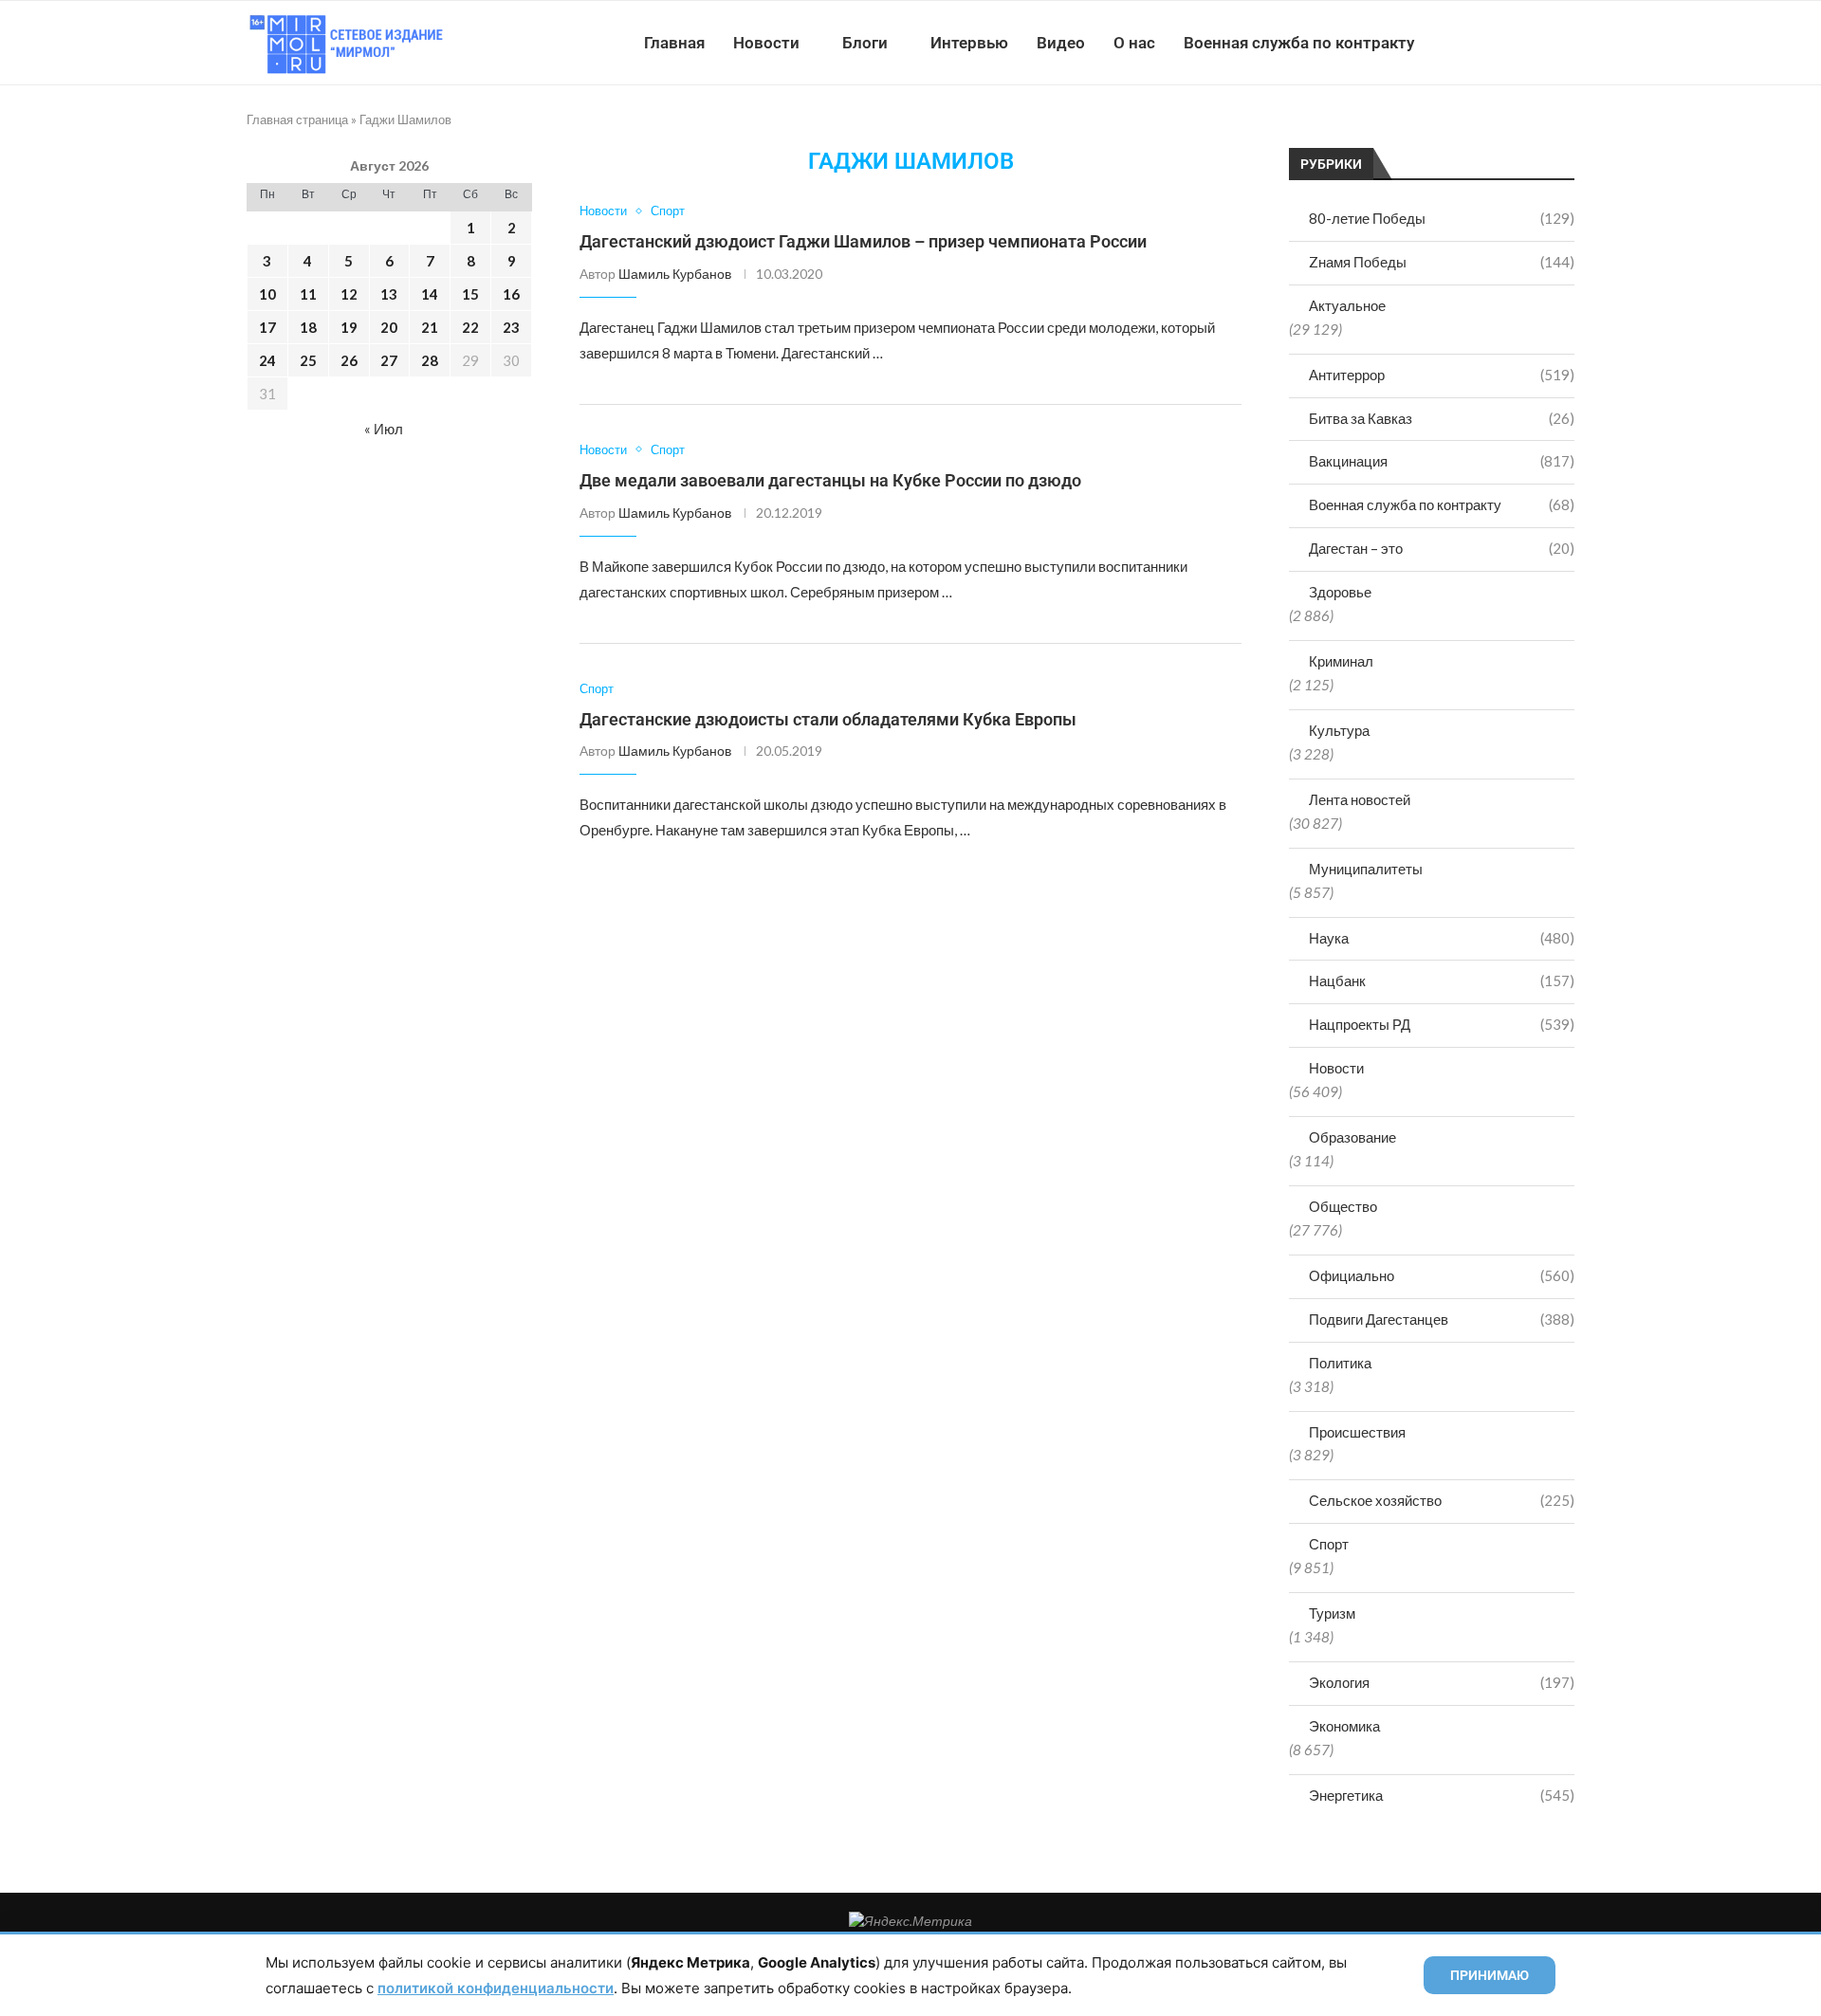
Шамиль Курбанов (675, 274)
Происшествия (1357, 1432)
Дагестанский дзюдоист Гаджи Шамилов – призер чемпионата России (863, 241)
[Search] (1565, 43)
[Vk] (1496, 43)
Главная (674, 43)
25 (308, 360)
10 (267, 294)
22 (470, 327)
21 (430, 327)
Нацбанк (1442, 981)
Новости (766, 43)
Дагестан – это (1442, 548)
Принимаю (1490, 1975)
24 (267, 360)
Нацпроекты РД (1442, 1024)
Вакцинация (1442, 461)
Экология (1442, 1682)
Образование (1352, 1137)
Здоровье (1340, 592)
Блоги (865, 43)
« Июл (384, 429)
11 (308, 294)
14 (430, 294)
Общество (1343, 1206)
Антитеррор (1442, 375)
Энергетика (1442, 1795)
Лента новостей (1360, 799)
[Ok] (1536, 43)
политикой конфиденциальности (496, 1988)
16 (511, 294)
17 (267, 327)
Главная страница (297, 119)
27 (389, 360)
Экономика (1344, 1726)
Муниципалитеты (1366, 869)
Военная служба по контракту (1299, 43)
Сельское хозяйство (1442, 1500)
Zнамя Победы (1442, 262)
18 (308, 327)
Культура (1339, 730)
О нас (1134, 43)
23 (511, 327)
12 (349, 294)
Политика (1340, 1363)
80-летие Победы (1442, 218)
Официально (1442, 1275)
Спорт (1329, 1544)
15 (470, 294)
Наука (1442, 938)
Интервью (969, 43)
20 (389, 327)
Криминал (1341, 661)
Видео (1061, 43)
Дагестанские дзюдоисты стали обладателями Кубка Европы (828, 719)
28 (430, 360)
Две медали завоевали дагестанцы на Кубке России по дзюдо (830, 480)
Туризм (1332, 1613)
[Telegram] (1516, 43)
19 (349, 327)
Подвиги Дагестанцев (1442, 1319)
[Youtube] (1476, 43)
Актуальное (1347, 305)
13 (389, 294)
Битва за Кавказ (1442, 418)
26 (349, 360)
